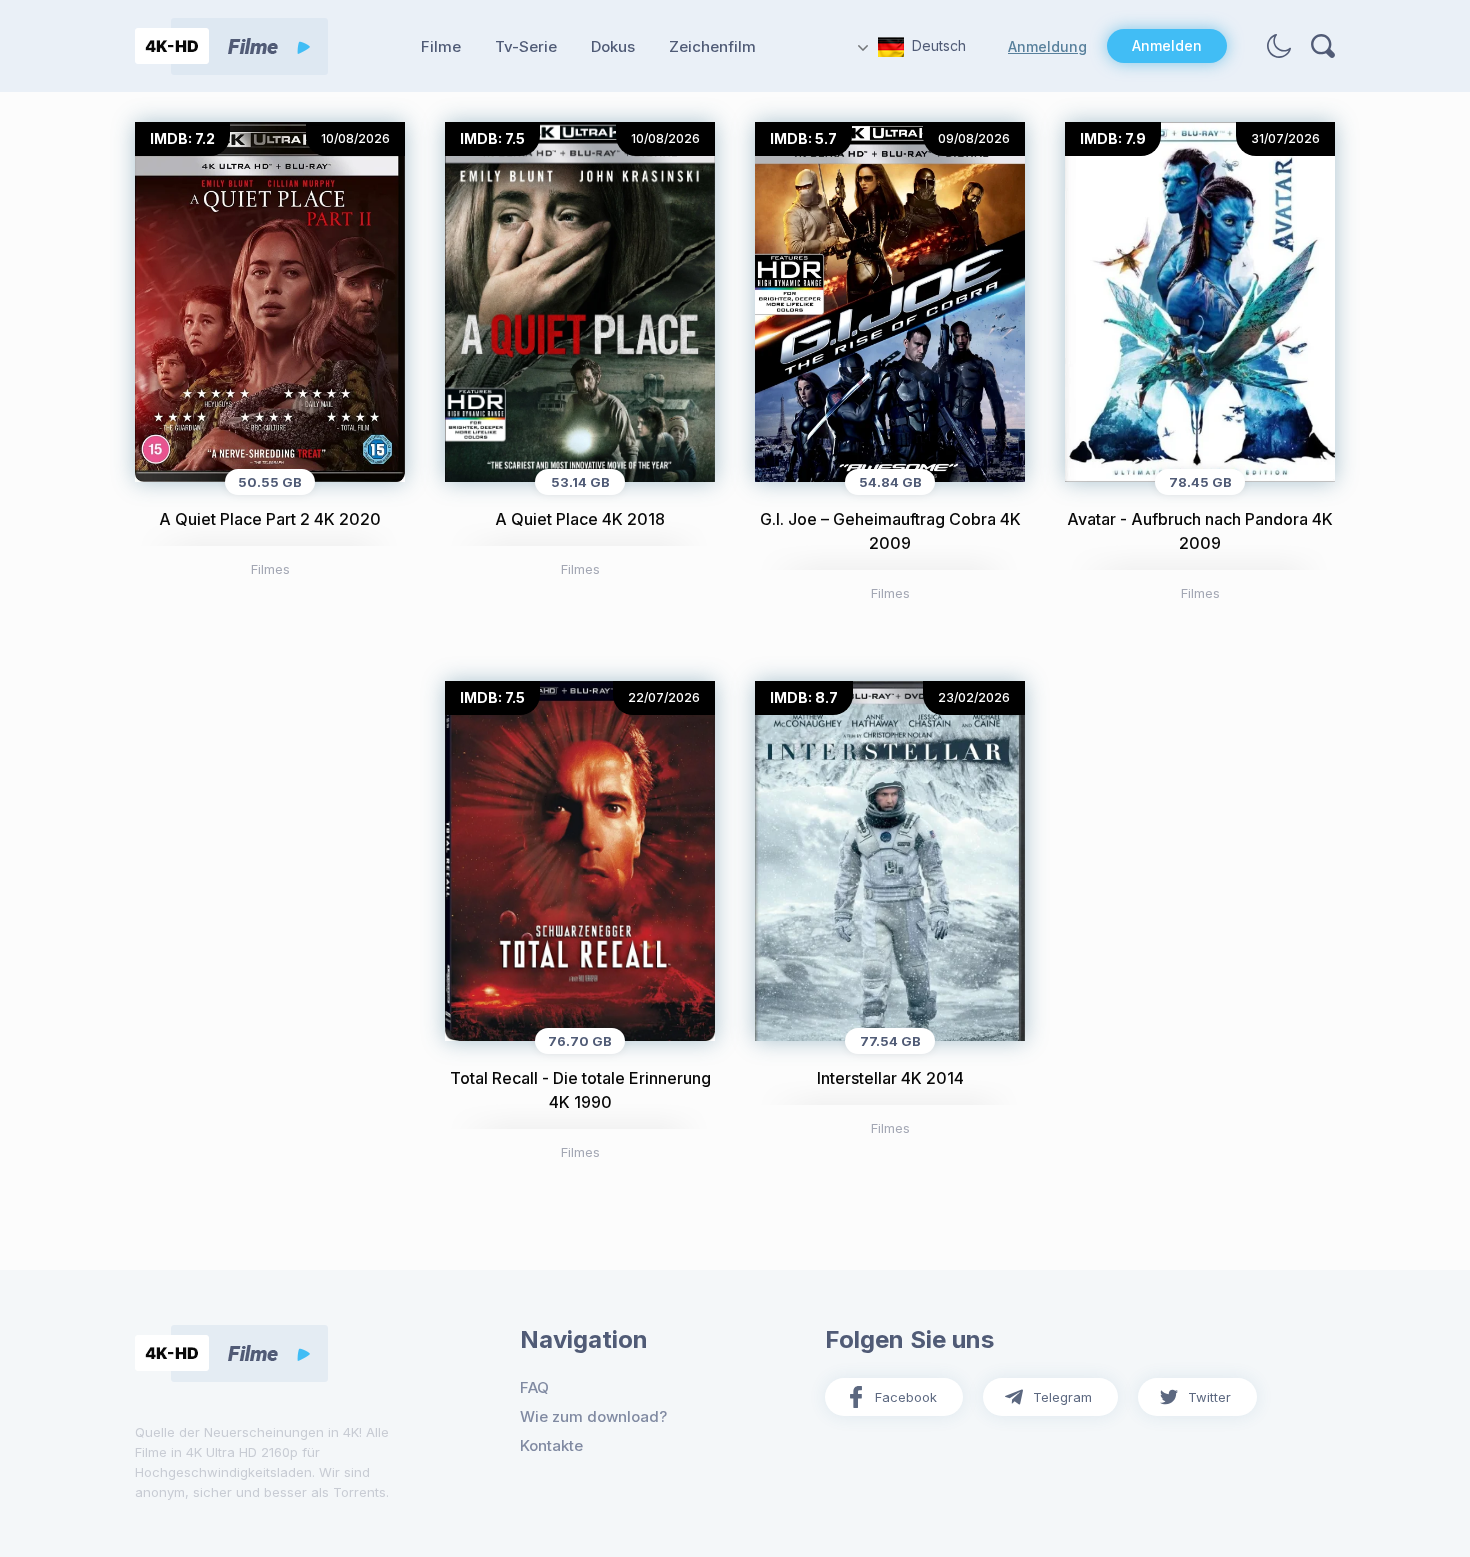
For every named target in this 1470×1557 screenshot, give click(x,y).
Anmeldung (1047, 46)
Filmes (270, 569)
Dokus (613, 46)
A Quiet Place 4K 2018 (580, 519)
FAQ (534, 1387)
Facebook (906, 1397)
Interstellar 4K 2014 (890, 1078)
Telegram (1062, 1397)
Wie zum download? (593, 1416)
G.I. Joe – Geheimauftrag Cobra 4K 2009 (890, 531)
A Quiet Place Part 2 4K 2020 (270, 519)
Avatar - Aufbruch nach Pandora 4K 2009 (1200, 531)
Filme (441, 46)
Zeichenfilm (712, 46)
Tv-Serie (526, 46)
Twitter (1209, 1397)
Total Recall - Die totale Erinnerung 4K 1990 (580, 1090)
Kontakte (551, 1445)
